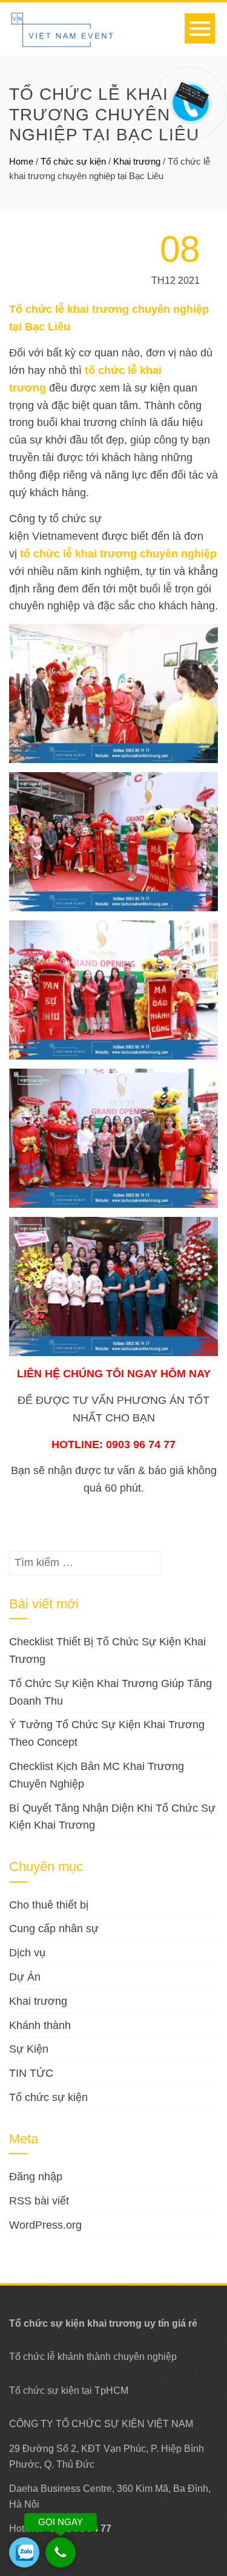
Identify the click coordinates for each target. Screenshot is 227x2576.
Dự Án (25, 1977)
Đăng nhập (36, 2177)
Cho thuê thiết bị (49, 1905)
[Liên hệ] (189, 94)
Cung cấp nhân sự (54, 1929)
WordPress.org (45, 2225)
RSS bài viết (39, 2201)
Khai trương (38, 2001)
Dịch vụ (27, 1953)
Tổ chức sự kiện (73, 161)
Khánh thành (40, 2025)
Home (21, 161)
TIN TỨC (31, 2073)
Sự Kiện (29, 2049)
